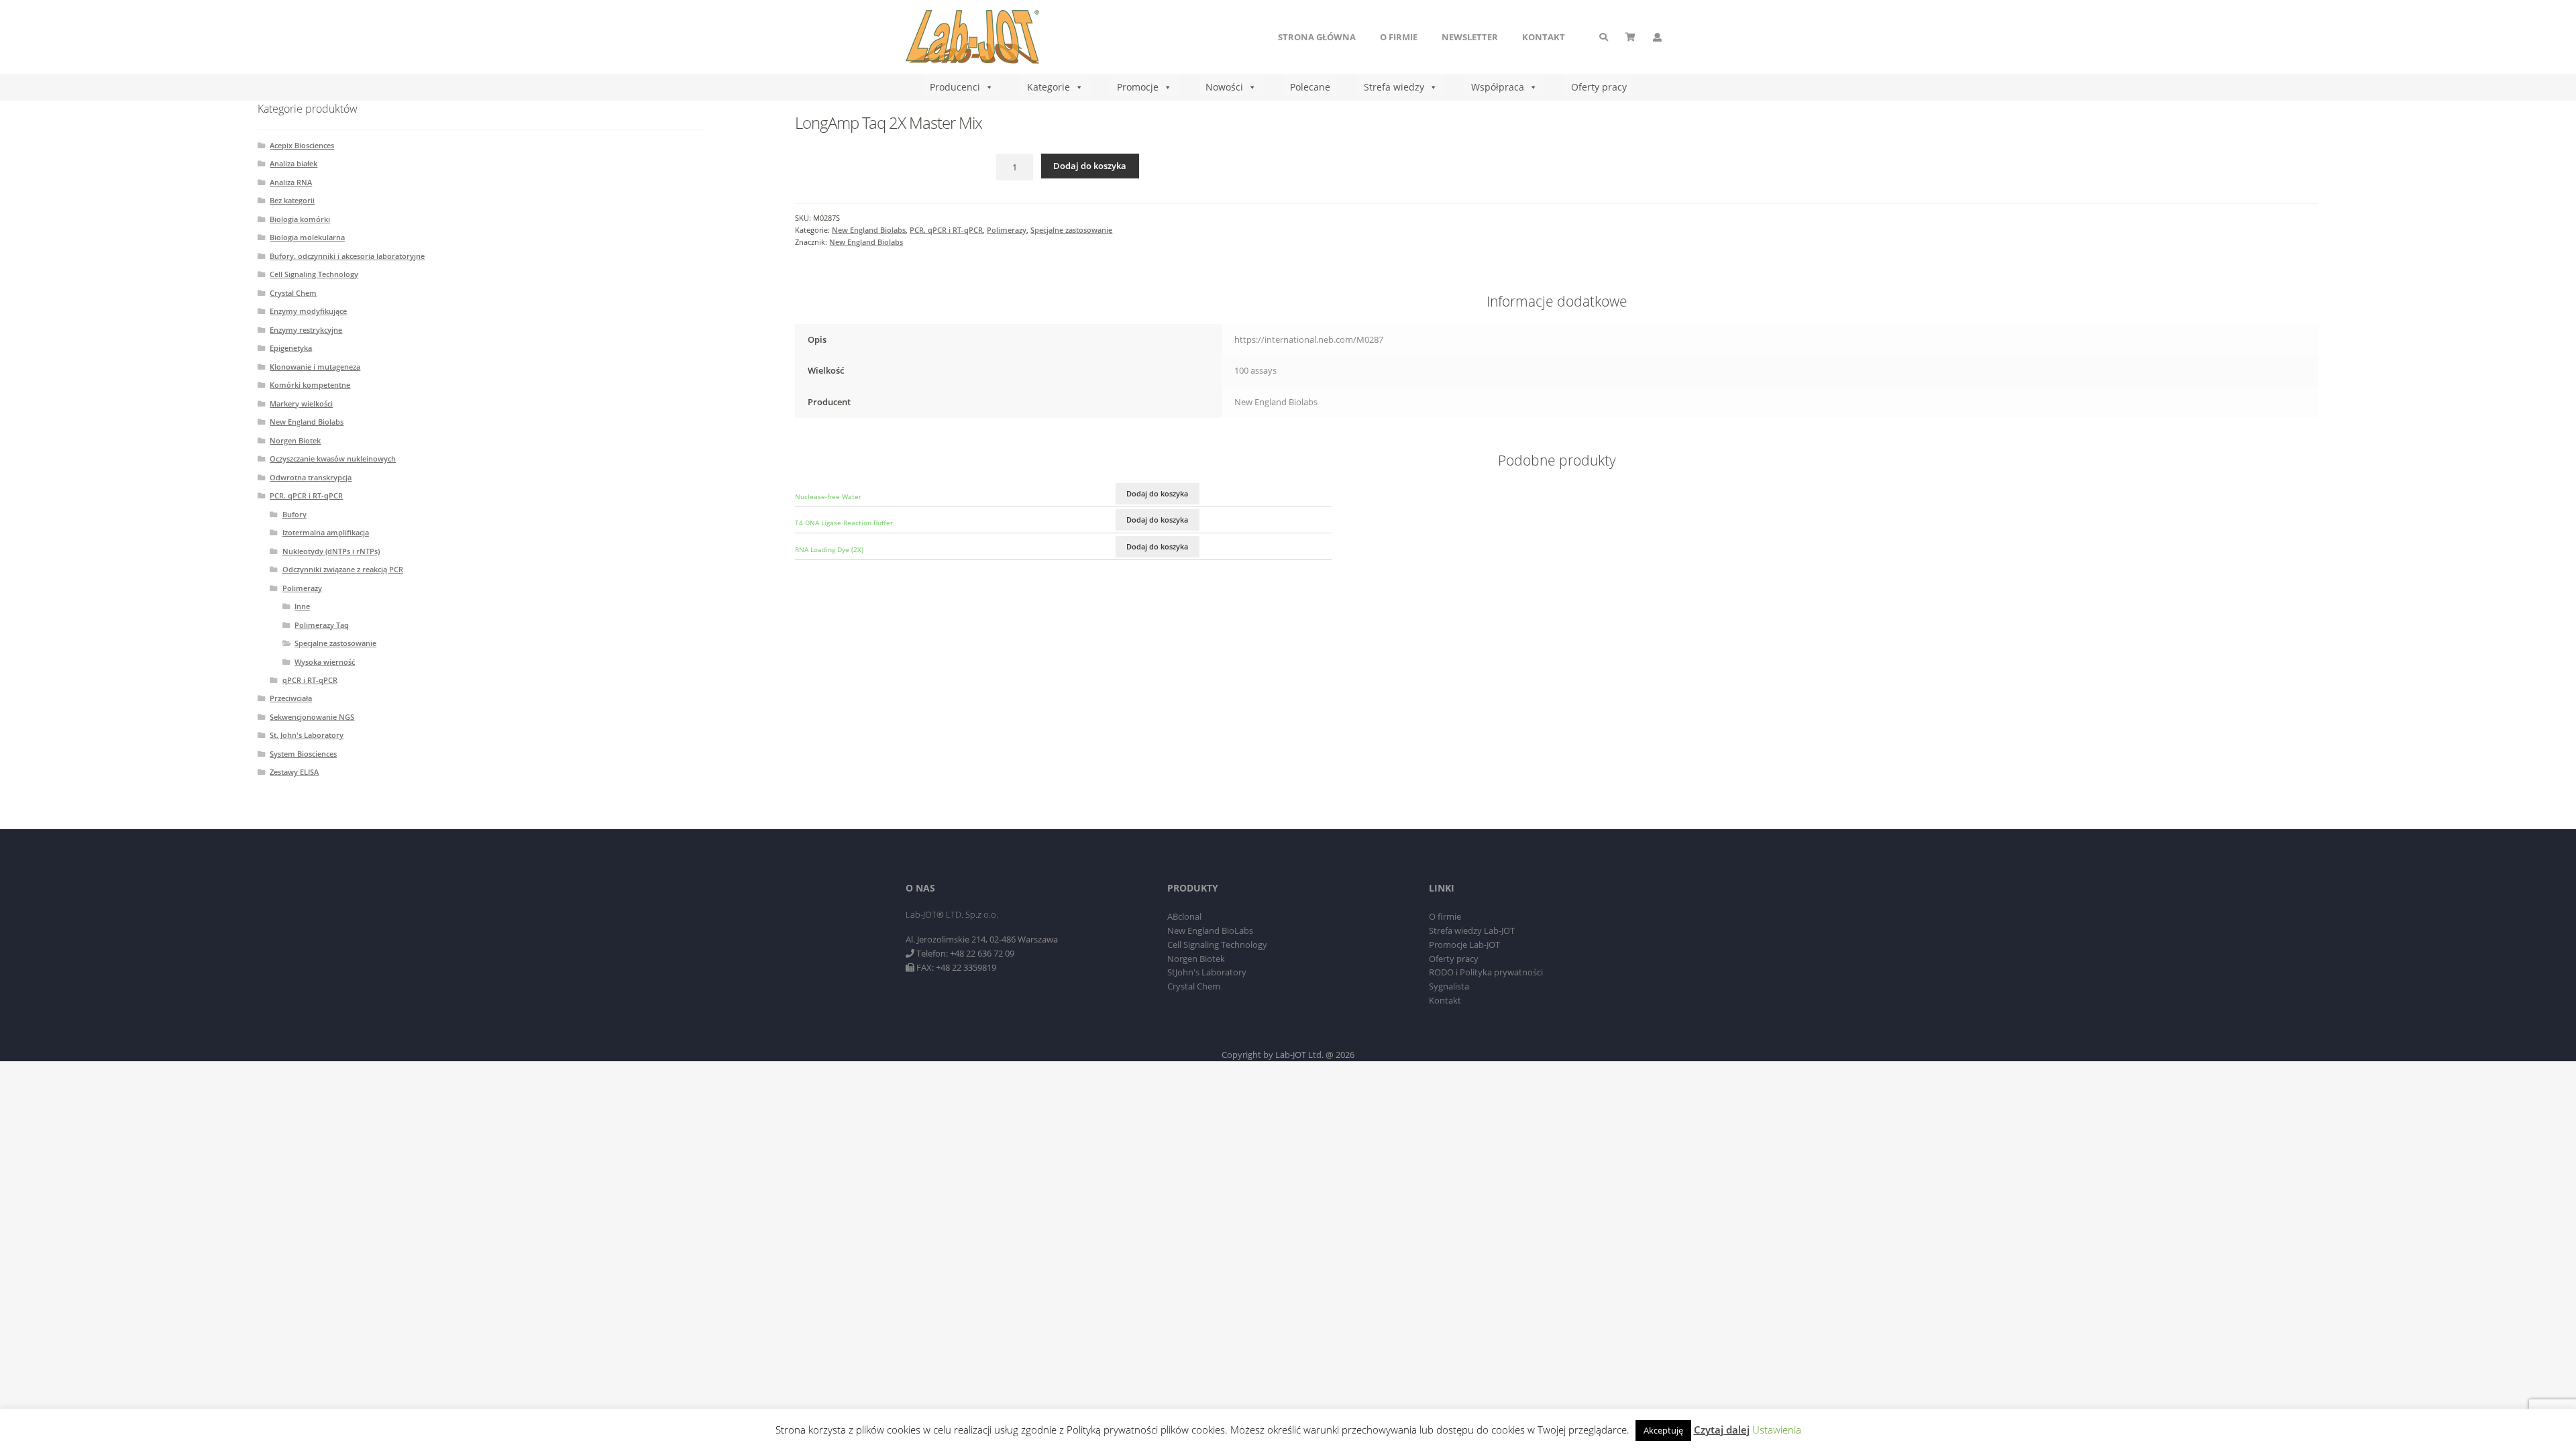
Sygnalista (1449, 986)
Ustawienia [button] (1777, 1430)
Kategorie (1049, 87)
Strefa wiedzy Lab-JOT (1472, 930)
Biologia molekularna (307, 237)
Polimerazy (1007, 230)
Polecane (1310, 87)
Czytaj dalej (1722, 1430)
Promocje (1138, 87)
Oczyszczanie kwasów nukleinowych (333, 459)
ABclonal (1184, 916)
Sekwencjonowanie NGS (312, 717)
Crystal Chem (293, 293)
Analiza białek (293, 163)
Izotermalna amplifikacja (326, 532)
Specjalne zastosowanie (1071, 230)
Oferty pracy (1599, 87)
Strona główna (1317, 37)
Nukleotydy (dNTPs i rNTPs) (331, 551)
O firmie (1399, 37)
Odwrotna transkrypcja (311, 477)
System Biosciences (303, 754)
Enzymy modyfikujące (308, 311)
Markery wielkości (301, 404)
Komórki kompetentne (310, 385)
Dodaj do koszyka (1090, 166)
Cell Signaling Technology (314, 274)
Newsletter (1470, 37)
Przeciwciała (291, 698)
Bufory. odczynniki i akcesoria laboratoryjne (347, 256)
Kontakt (1544, 37)
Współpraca (1498, 87)
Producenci (955, 87)
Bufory (294, 514)
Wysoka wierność (325, 662)
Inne (302, 606)
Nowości (1224, 87)
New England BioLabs (1210, 930)
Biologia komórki (300, 219)
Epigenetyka (291, 348)
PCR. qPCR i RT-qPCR (946, 230)
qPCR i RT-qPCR (310, 680)
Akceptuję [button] (1663, 1430)
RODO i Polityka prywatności (1486, 972)
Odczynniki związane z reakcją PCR (343, 569)
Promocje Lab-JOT (1464, 945)
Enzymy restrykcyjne (306, 330)
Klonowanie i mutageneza (315, 367)
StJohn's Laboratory (1207, 972)
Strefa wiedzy (1394, 87)
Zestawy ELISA (294, 772)
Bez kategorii (292, 200)
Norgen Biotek (295, 440)
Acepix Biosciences (302, 145)
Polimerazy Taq (322, 625)
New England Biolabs (869, 230)
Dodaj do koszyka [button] (1157, 493)
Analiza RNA (291, 182)
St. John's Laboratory (307, 735)
